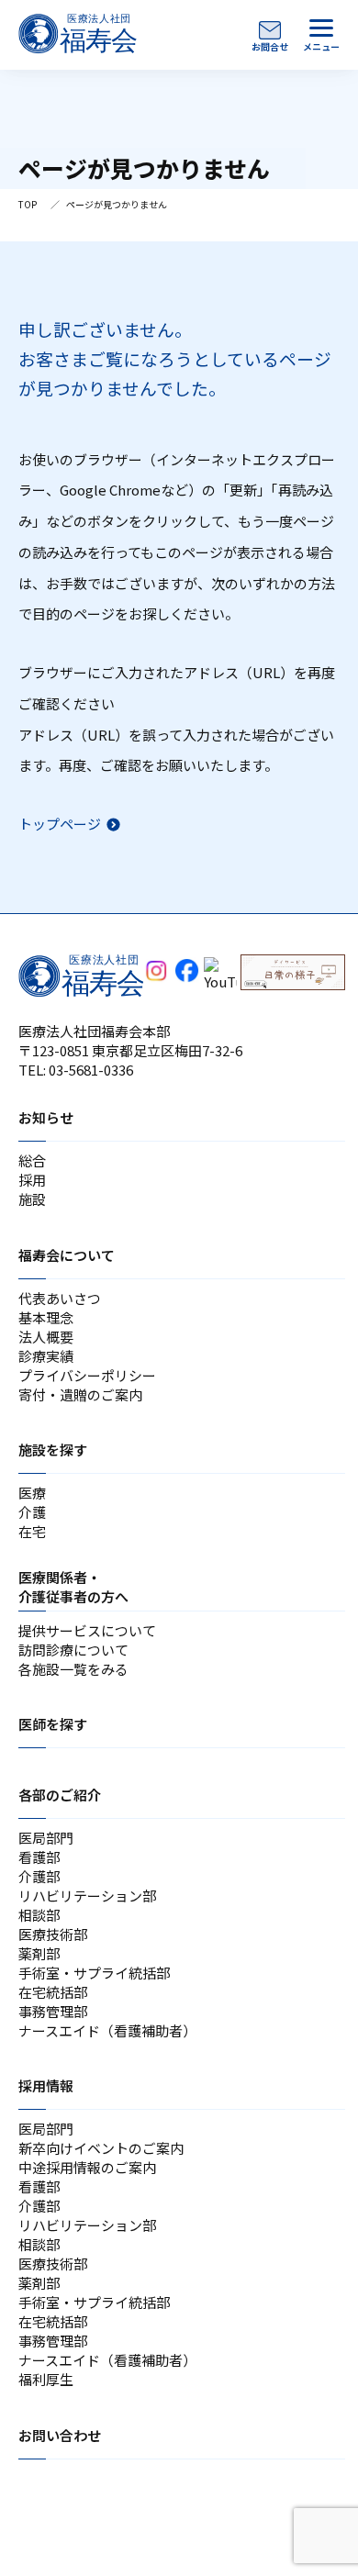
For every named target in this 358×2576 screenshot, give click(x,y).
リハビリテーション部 (87, 1896)
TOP (28, 204)
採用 (32, 1180)
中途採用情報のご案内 (87, 2167)
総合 (32, 1160)
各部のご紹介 (60, 1795)
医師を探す (53, 1724)
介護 (32, 1512)
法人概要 (46, 1337)
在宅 (32, 1531)
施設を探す (53, 1450)
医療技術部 (53, 1934)
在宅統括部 (53, 1992)
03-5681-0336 (91, 1070)
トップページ (60, 824)
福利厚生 (46, 2379)
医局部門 (46, 1838)
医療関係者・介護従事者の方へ (73, 1587)
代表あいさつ (60, 1298)
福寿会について (67, 1255)
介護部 (39, 1876)
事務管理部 (53, 2011)
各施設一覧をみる (73, 1669)
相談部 (39, 1915)
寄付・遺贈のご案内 (80, 1394)
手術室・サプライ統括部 (94, 1973)
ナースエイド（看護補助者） (107, 2030)
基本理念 (46, 1317)
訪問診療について (73, 1650)
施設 (32, 1199)
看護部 (39, 1857)
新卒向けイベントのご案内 (101, 2148)
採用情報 (46, 2085)
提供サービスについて (87, 1630)
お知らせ (46, 1117)
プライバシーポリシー (87, 1375)
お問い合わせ (60, 2435)
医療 (32, 1493)
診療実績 (46, 1356)
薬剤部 (39, 1953)
